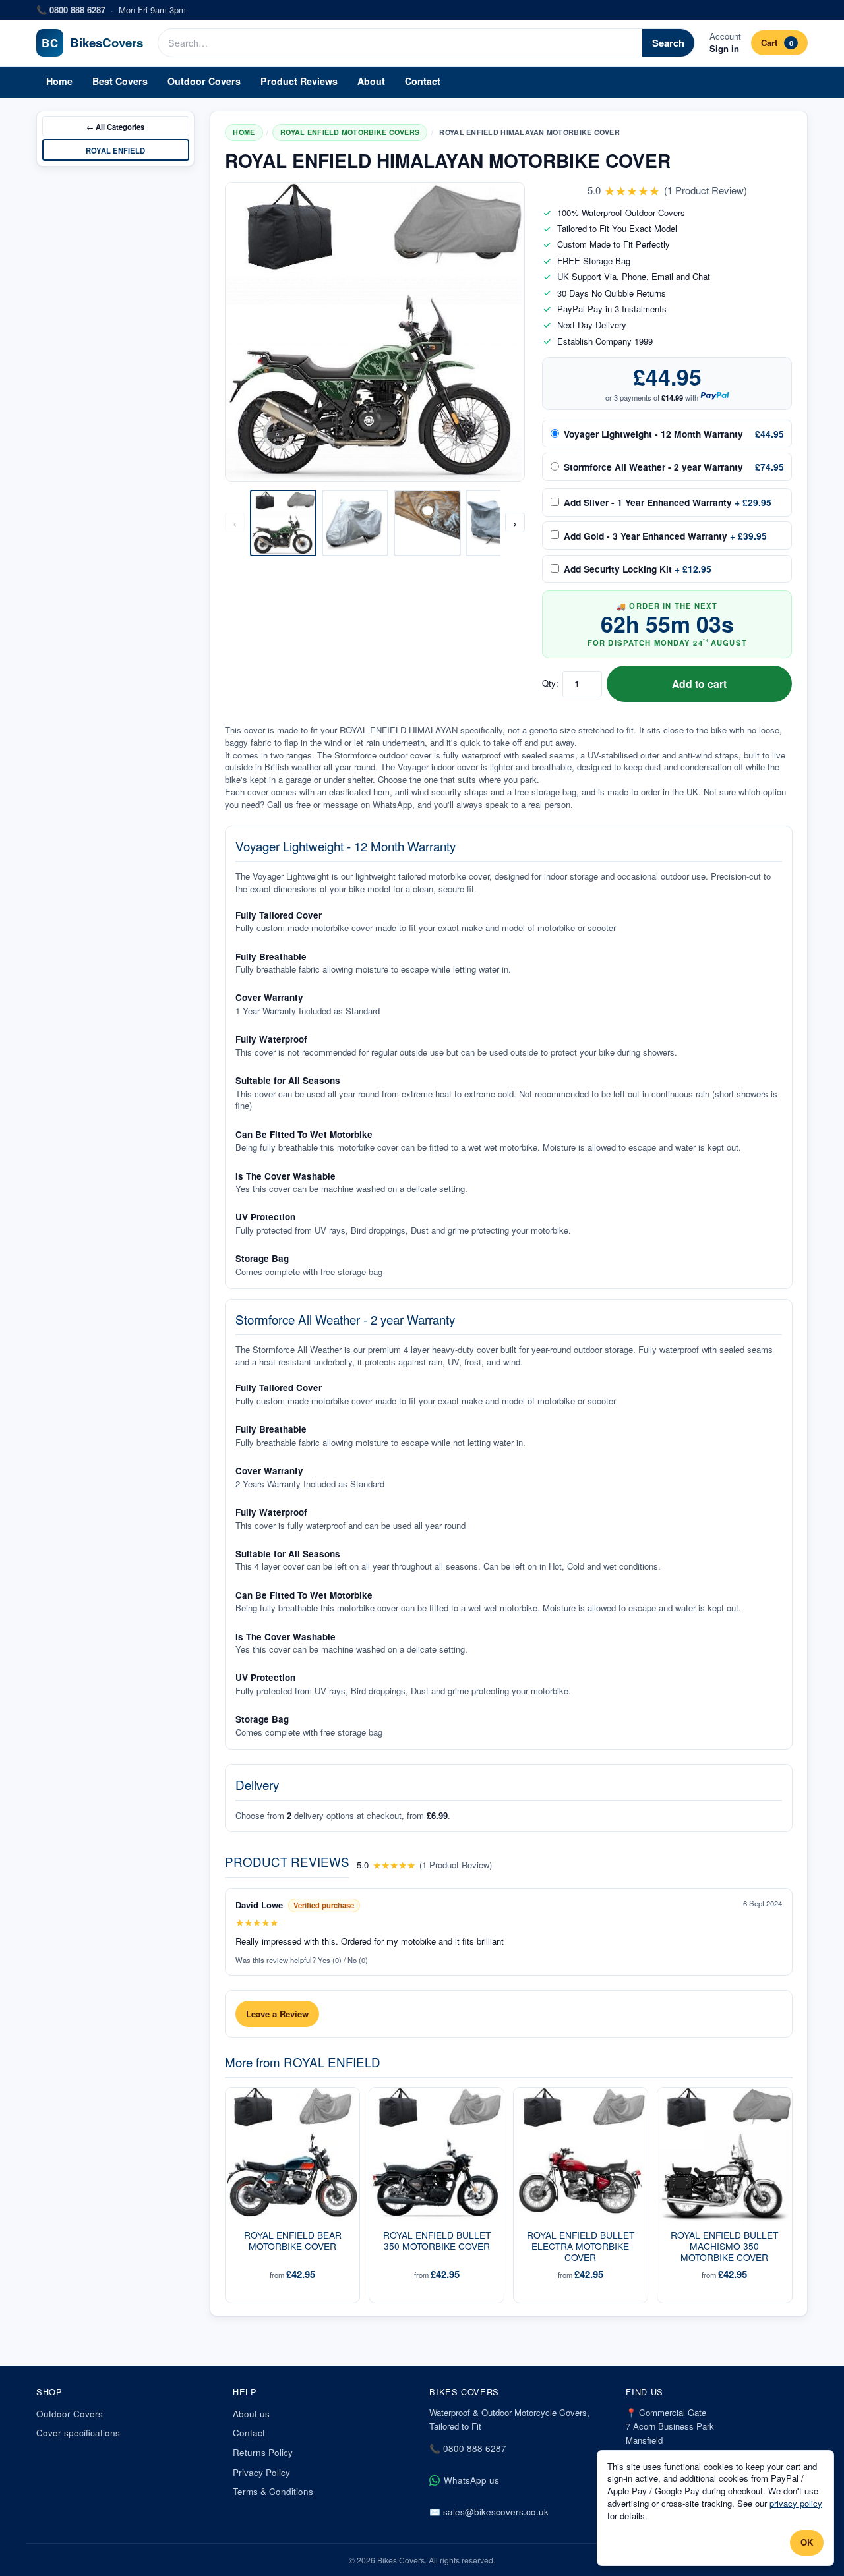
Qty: (550, 683)
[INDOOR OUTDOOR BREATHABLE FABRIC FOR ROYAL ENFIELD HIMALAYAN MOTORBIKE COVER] (427, 523)
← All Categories (115, 127)
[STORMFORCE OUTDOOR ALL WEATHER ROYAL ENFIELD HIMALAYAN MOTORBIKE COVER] (499, 523)
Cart (777, 43)
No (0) (358, 1960)
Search (668, 43)
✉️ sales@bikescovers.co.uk (489, 2512)
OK (807, 2542)
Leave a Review (277, 2014)
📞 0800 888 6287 (468, 2448)
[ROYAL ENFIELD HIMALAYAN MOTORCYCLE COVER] (284, 523)
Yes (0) (330, 1960)
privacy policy (796, 2503)
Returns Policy (263, 2452)
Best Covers (120, 81)
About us (251, 2414)
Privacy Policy (261, 2472)
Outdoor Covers (204, 81)
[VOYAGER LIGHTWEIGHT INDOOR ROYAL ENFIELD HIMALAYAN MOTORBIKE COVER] (355, 523)
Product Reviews (299, 81)
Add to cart (699, 684)
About (371, 81)
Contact (423, 81)
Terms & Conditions (273, 2491)
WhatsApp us (471, 2480)
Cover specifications (78, 2433)
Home (59, 81)
